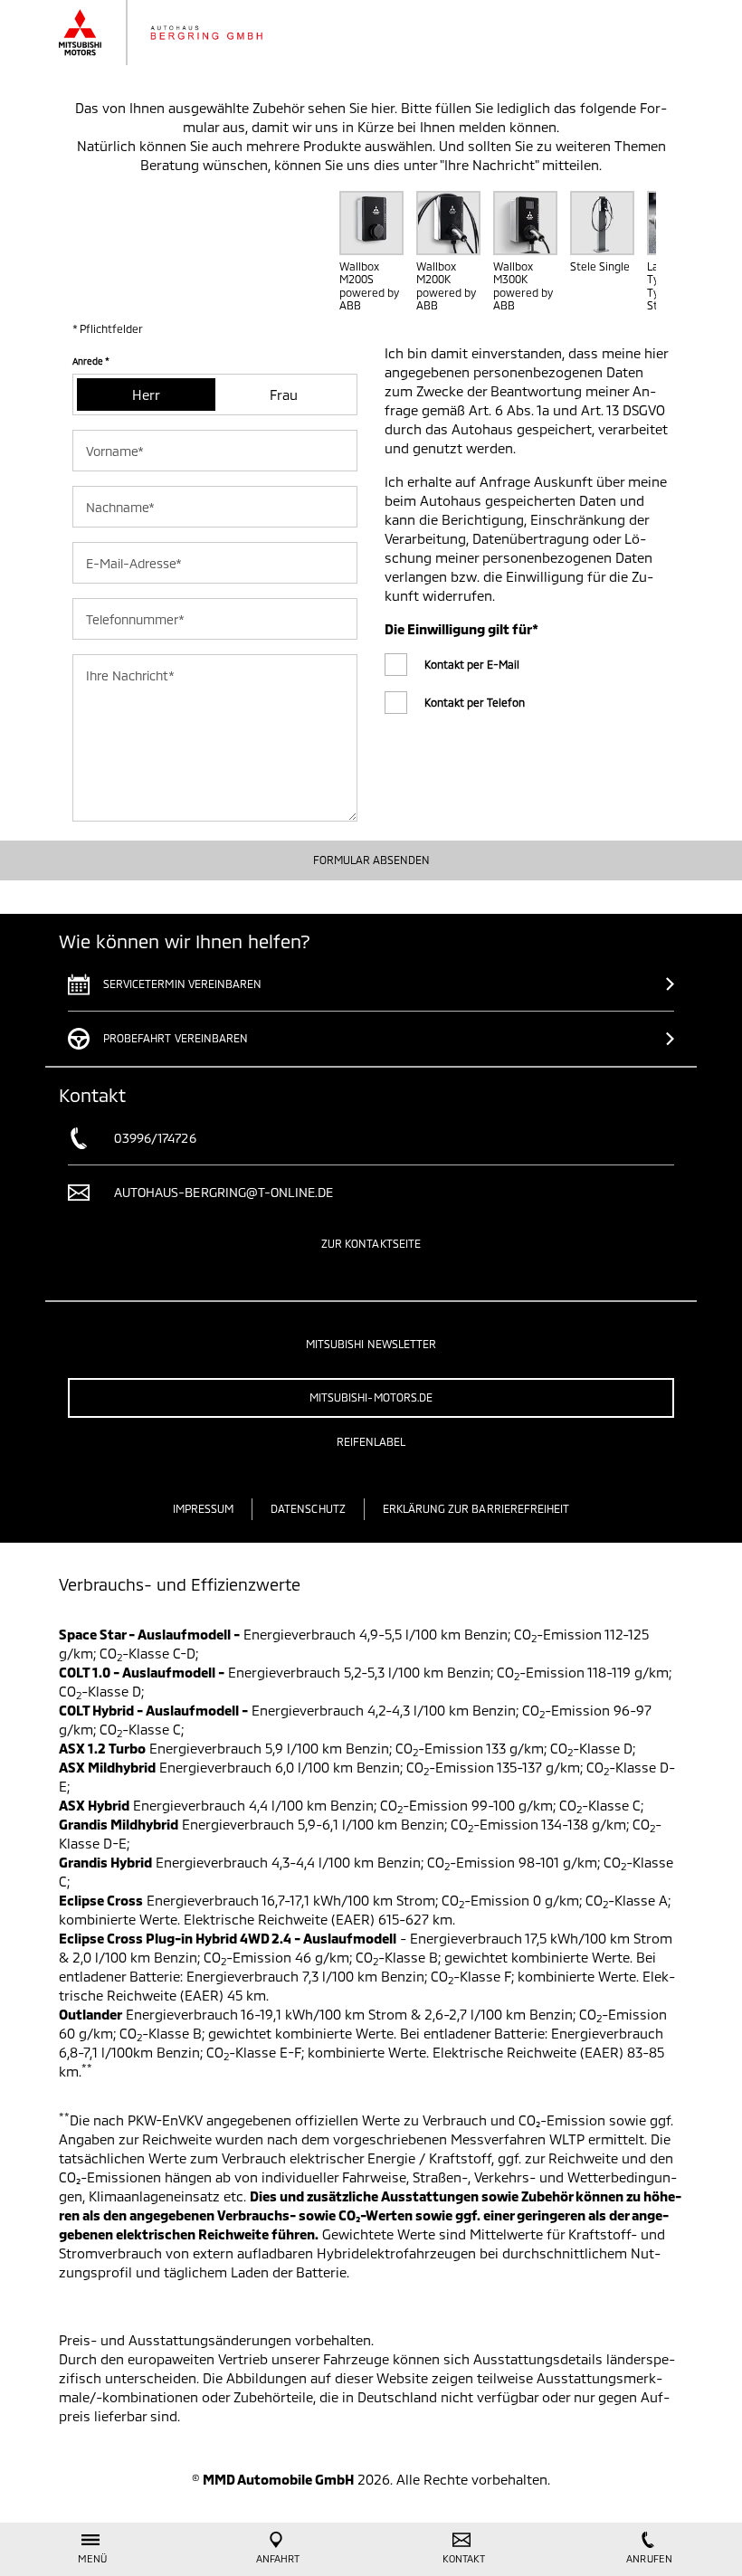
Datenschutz (308, 1508)
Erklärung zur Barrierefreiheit (476, 1508)
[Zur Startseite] (179, 33)
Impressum (203, 1508)
